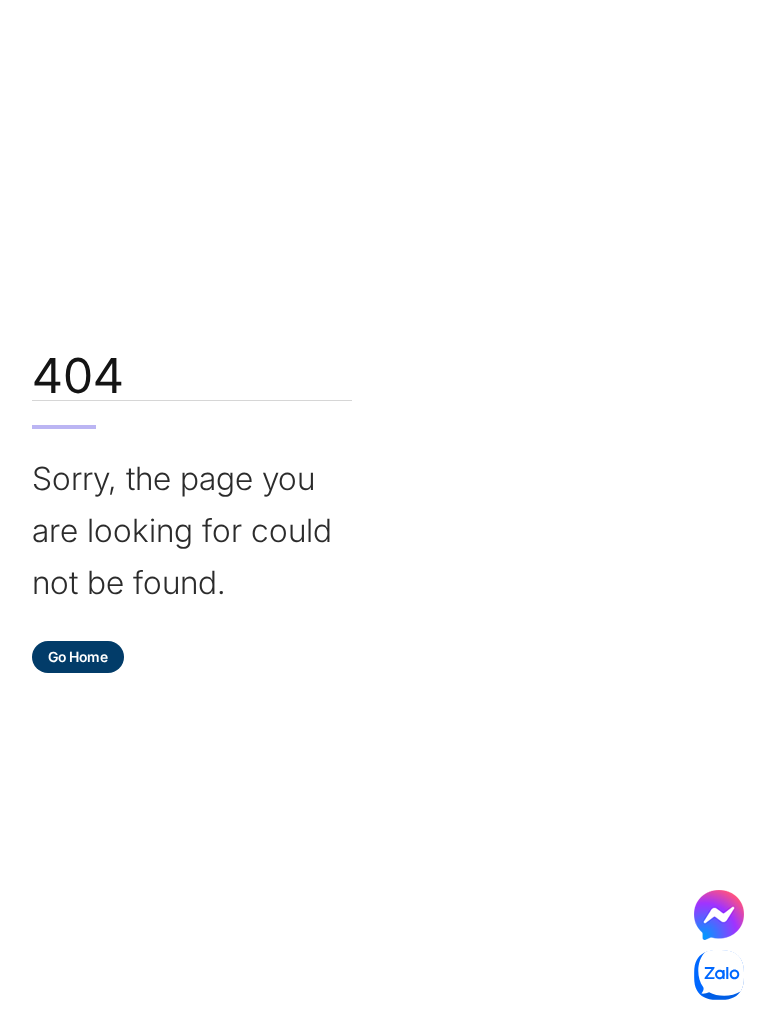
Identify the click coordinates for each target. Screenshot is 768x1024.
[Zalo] (719, 975)
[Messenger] (719, 915)
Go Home (78, 656)
